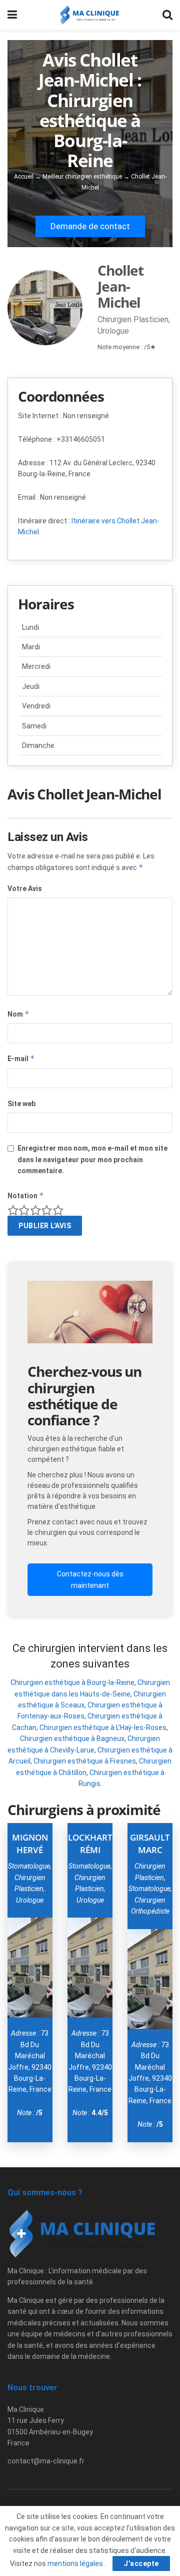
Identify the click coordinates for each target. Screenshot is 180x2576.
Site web (21, 1104)
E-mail (21, 1058)
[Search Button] (167, 15)
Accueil (24, 177)
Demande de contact (90, 226)
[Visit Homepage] (90, 15)
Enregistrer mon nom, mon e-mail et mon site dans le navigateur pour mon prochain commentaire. (92, 1159)
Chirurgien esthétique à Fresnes (85, 1761)
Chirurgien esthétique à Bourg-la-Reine (72, 1682)
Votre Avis (25, 889)
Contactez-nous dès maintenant (90, 1579)
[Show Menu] (12, 15)
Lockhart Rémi (90, 1844)
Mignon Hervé (30, 1844)
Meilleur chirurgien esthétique (82, 177)
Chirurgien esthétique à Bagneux (72, 1739)
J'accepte (141, 2563)
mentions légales (76, 2563)
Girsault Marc (150, 1844)
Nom (18, 1014)
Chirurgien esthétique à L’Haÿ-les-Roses (103, 1728)
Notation (26, 1195)
